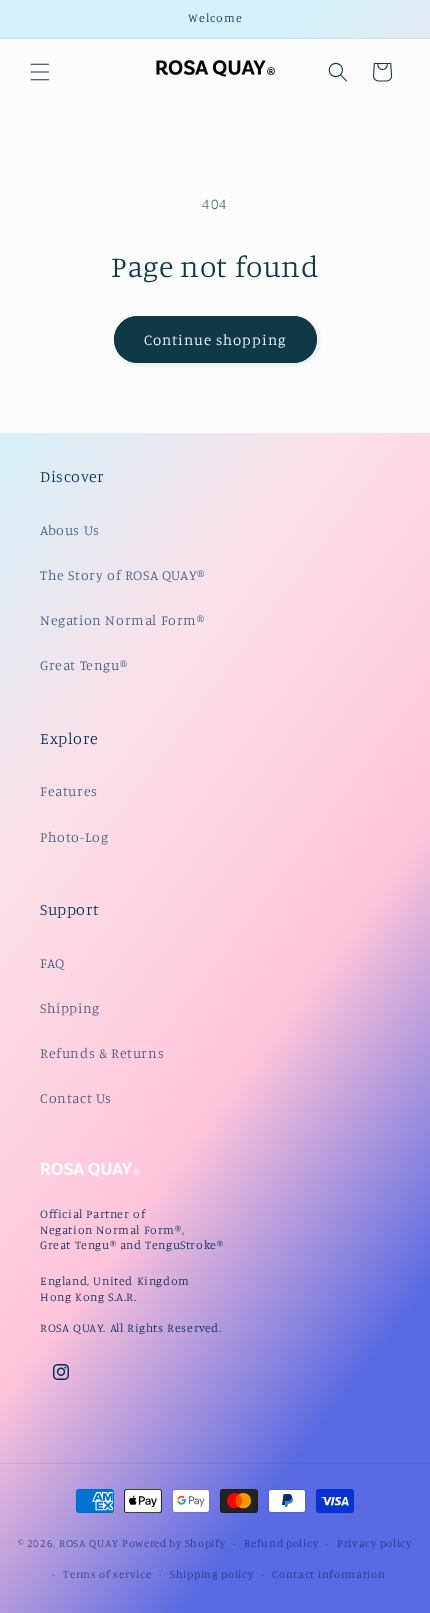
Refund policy (281, 1543)
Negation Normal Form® (122, 619)
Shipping (70, 1007)
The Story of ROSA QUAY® (122, 574)
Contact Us (76, 1097)
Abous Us (70, 529)
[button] (40, 72)
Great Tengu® (83, 664)
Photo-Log (74, 836)
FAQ (52, 962)
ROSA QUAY (89, 1543)
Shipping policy (212, 1574)
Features (69, 790)
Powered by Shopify (174, 1543)
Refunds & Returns (102, 1052)
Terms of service (107, 1574)
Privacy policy (374, 1543)
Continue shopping (215, 339)
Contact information (328, 1574)
